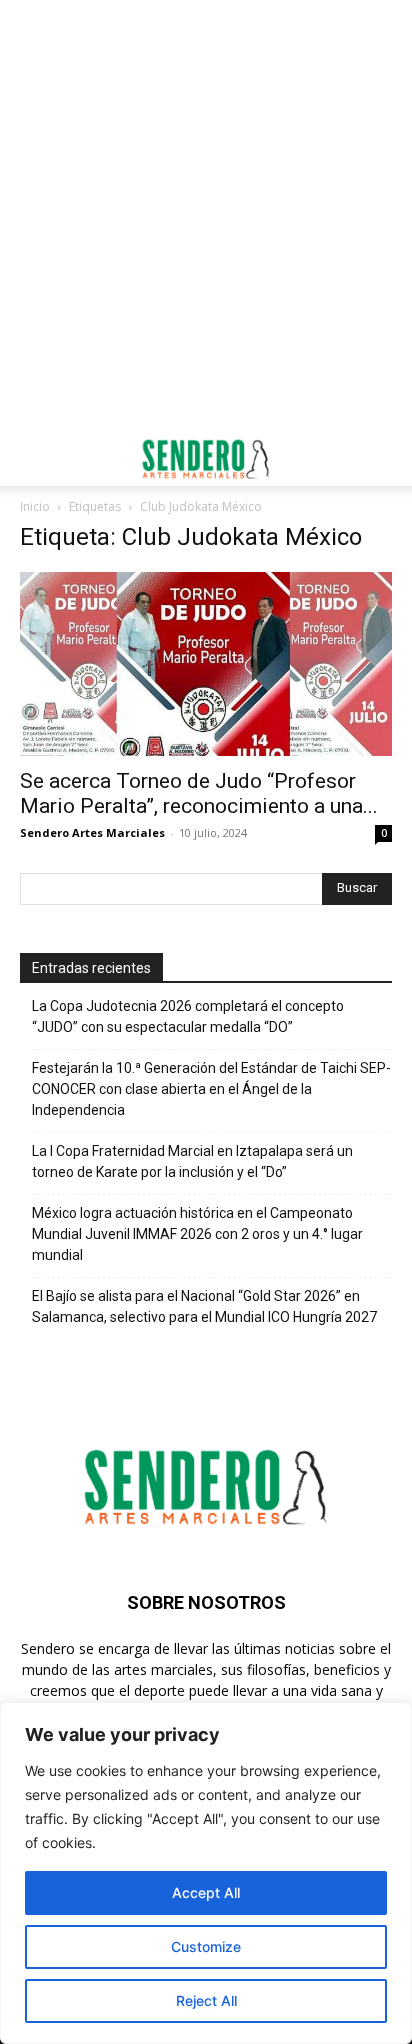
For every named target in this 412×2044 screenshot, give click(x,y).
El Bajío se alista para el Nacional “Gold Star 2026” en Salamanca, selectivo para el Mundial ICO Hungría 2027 (204, 1306)
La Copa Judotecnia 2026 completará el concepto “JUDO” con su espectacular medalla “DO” (188, 1016)
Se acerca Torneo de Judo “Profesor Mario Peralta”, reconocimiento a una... (199, 793)
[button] (34, 459)
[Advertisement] (206, 216)
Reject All (206, 2000)
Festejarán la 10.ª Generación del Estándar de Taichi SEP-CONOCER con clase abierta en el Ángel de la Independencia (211, 1089)
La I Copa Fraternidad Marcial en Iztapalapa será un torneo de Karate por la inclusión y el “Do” (192, 1161)
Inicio (35, 506)
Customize (206, 1946)
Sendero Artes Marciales (92, 832)
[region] (206, 1873)
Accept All (206, 1892)
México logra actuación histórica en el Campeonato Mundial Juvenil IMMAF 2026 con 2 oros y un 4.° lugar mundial (197, 1234)
